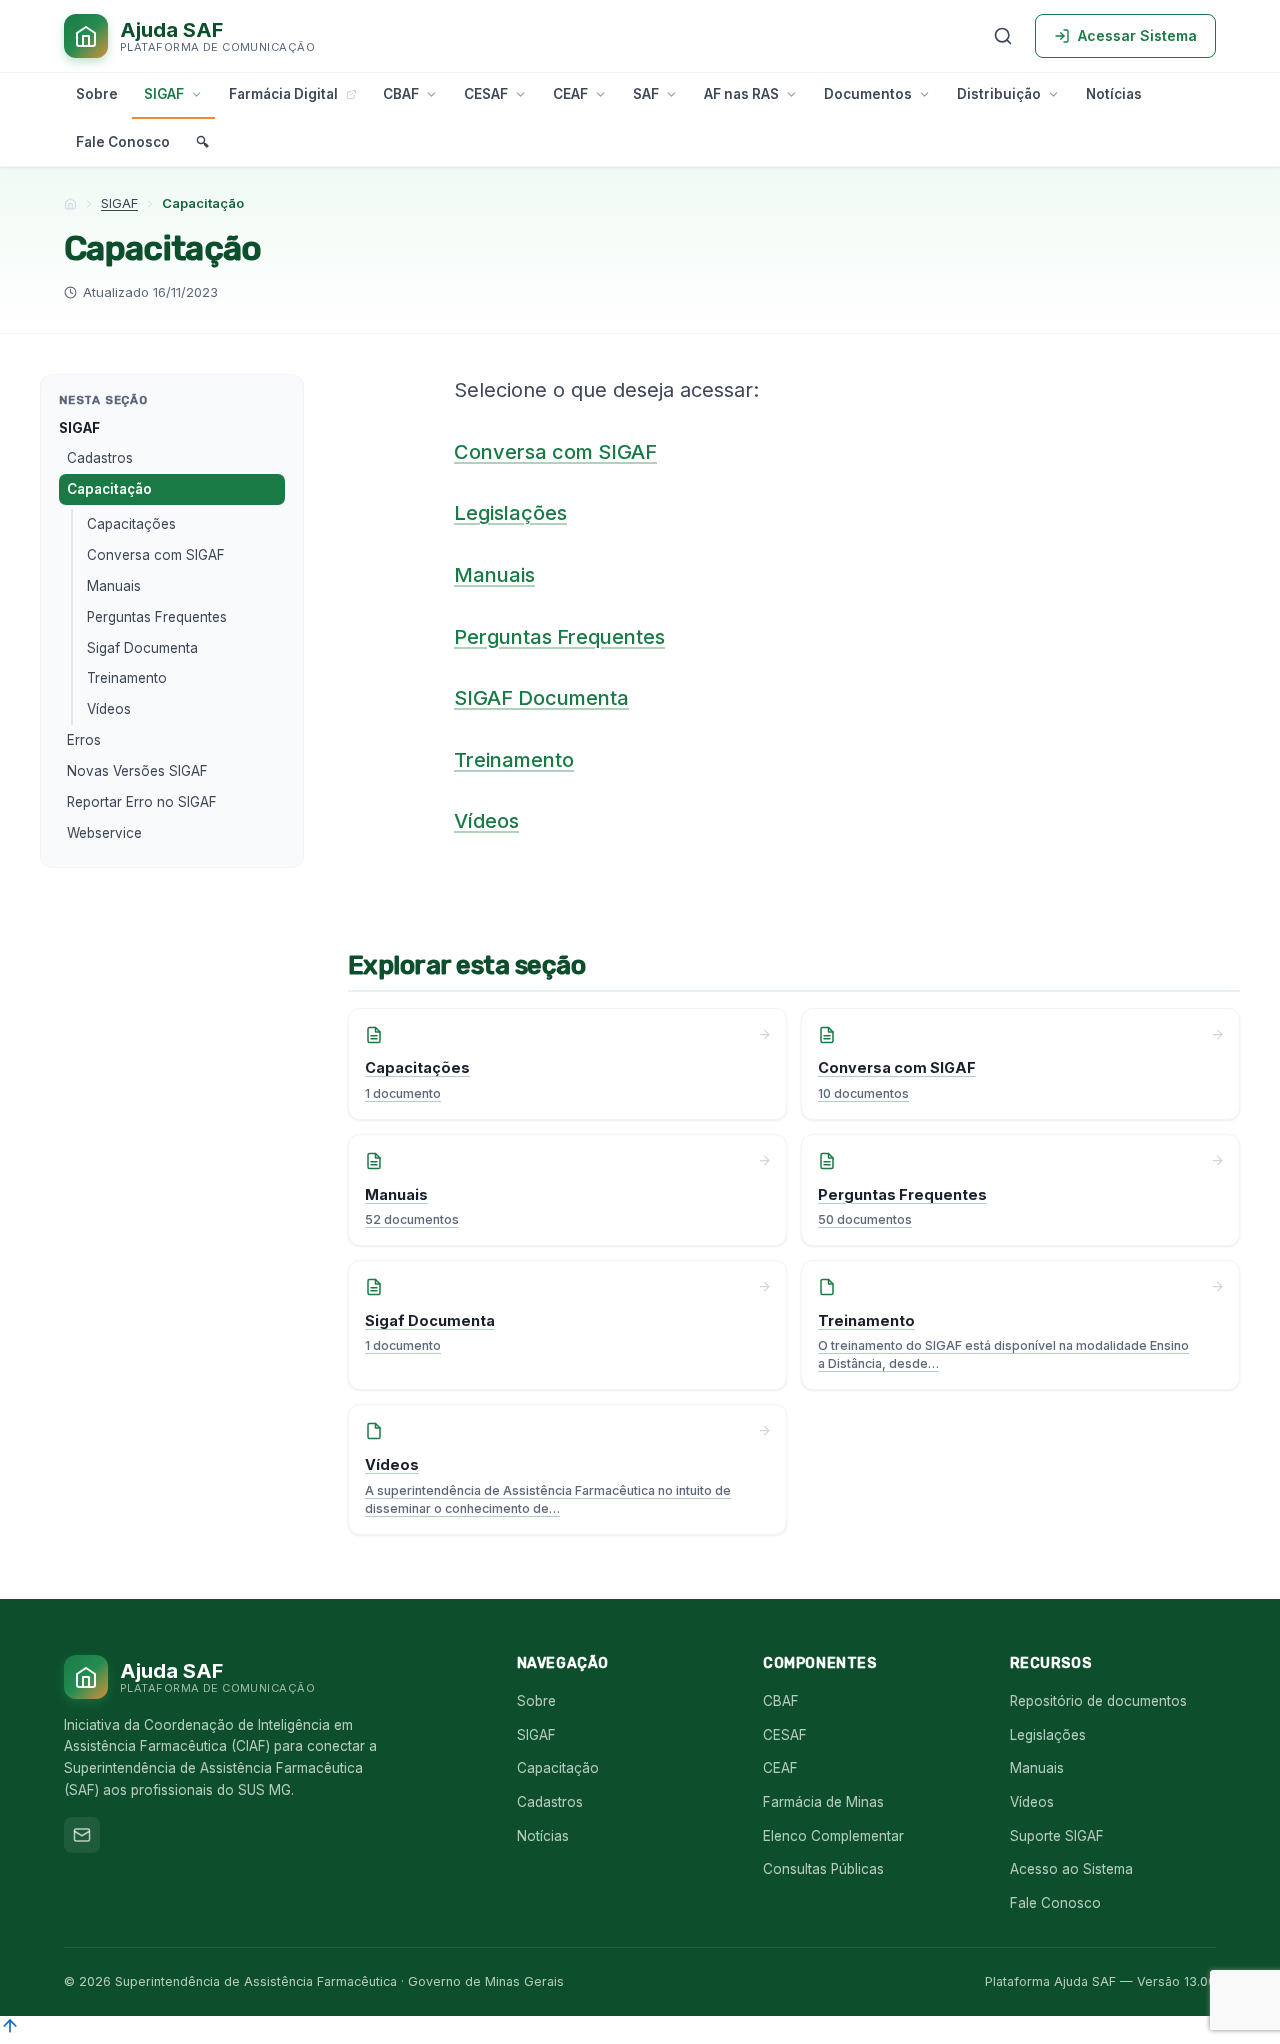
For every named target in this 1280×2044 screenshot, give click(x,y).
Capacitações (131, 524)
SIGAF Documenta (541, 698)
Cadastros (100, 458)
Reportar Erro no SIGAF (142, 802)
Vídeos (109, 709)
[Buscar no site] (1003, 36)
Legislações (510, 513)
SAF (646, 94)
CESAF (486, 94)
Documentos (868, 94)
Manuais (114, 586)
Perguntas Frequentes (157, 617)
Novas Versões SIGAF (137, 771)
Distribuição (999, 94)
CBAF (401, 94)
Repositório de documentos (1098, 1701)
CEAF (570, 94)
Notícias (1114, 94)
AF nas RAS (741, 94)
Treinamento (127, 678)
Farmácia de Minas (823, 1802)
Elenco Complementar (833, 1836)
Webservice (104, 833)
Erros (84, 740)
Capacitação (109, 489)
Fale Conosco (123, 142)
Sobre (97, 94)
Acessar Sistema (1137, 35)
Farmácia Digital (283, 94)
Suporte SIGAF (1057, 1836)
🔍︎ (202, 142)
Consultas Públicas (823, 1869)
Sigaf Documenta (142, 648)
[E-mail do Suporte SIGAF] (82, 1835)
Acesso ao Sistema (1071, 1869)
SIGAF (164, 94)
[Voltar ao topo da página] (10, 2031)
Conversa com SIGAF (156, 555)
